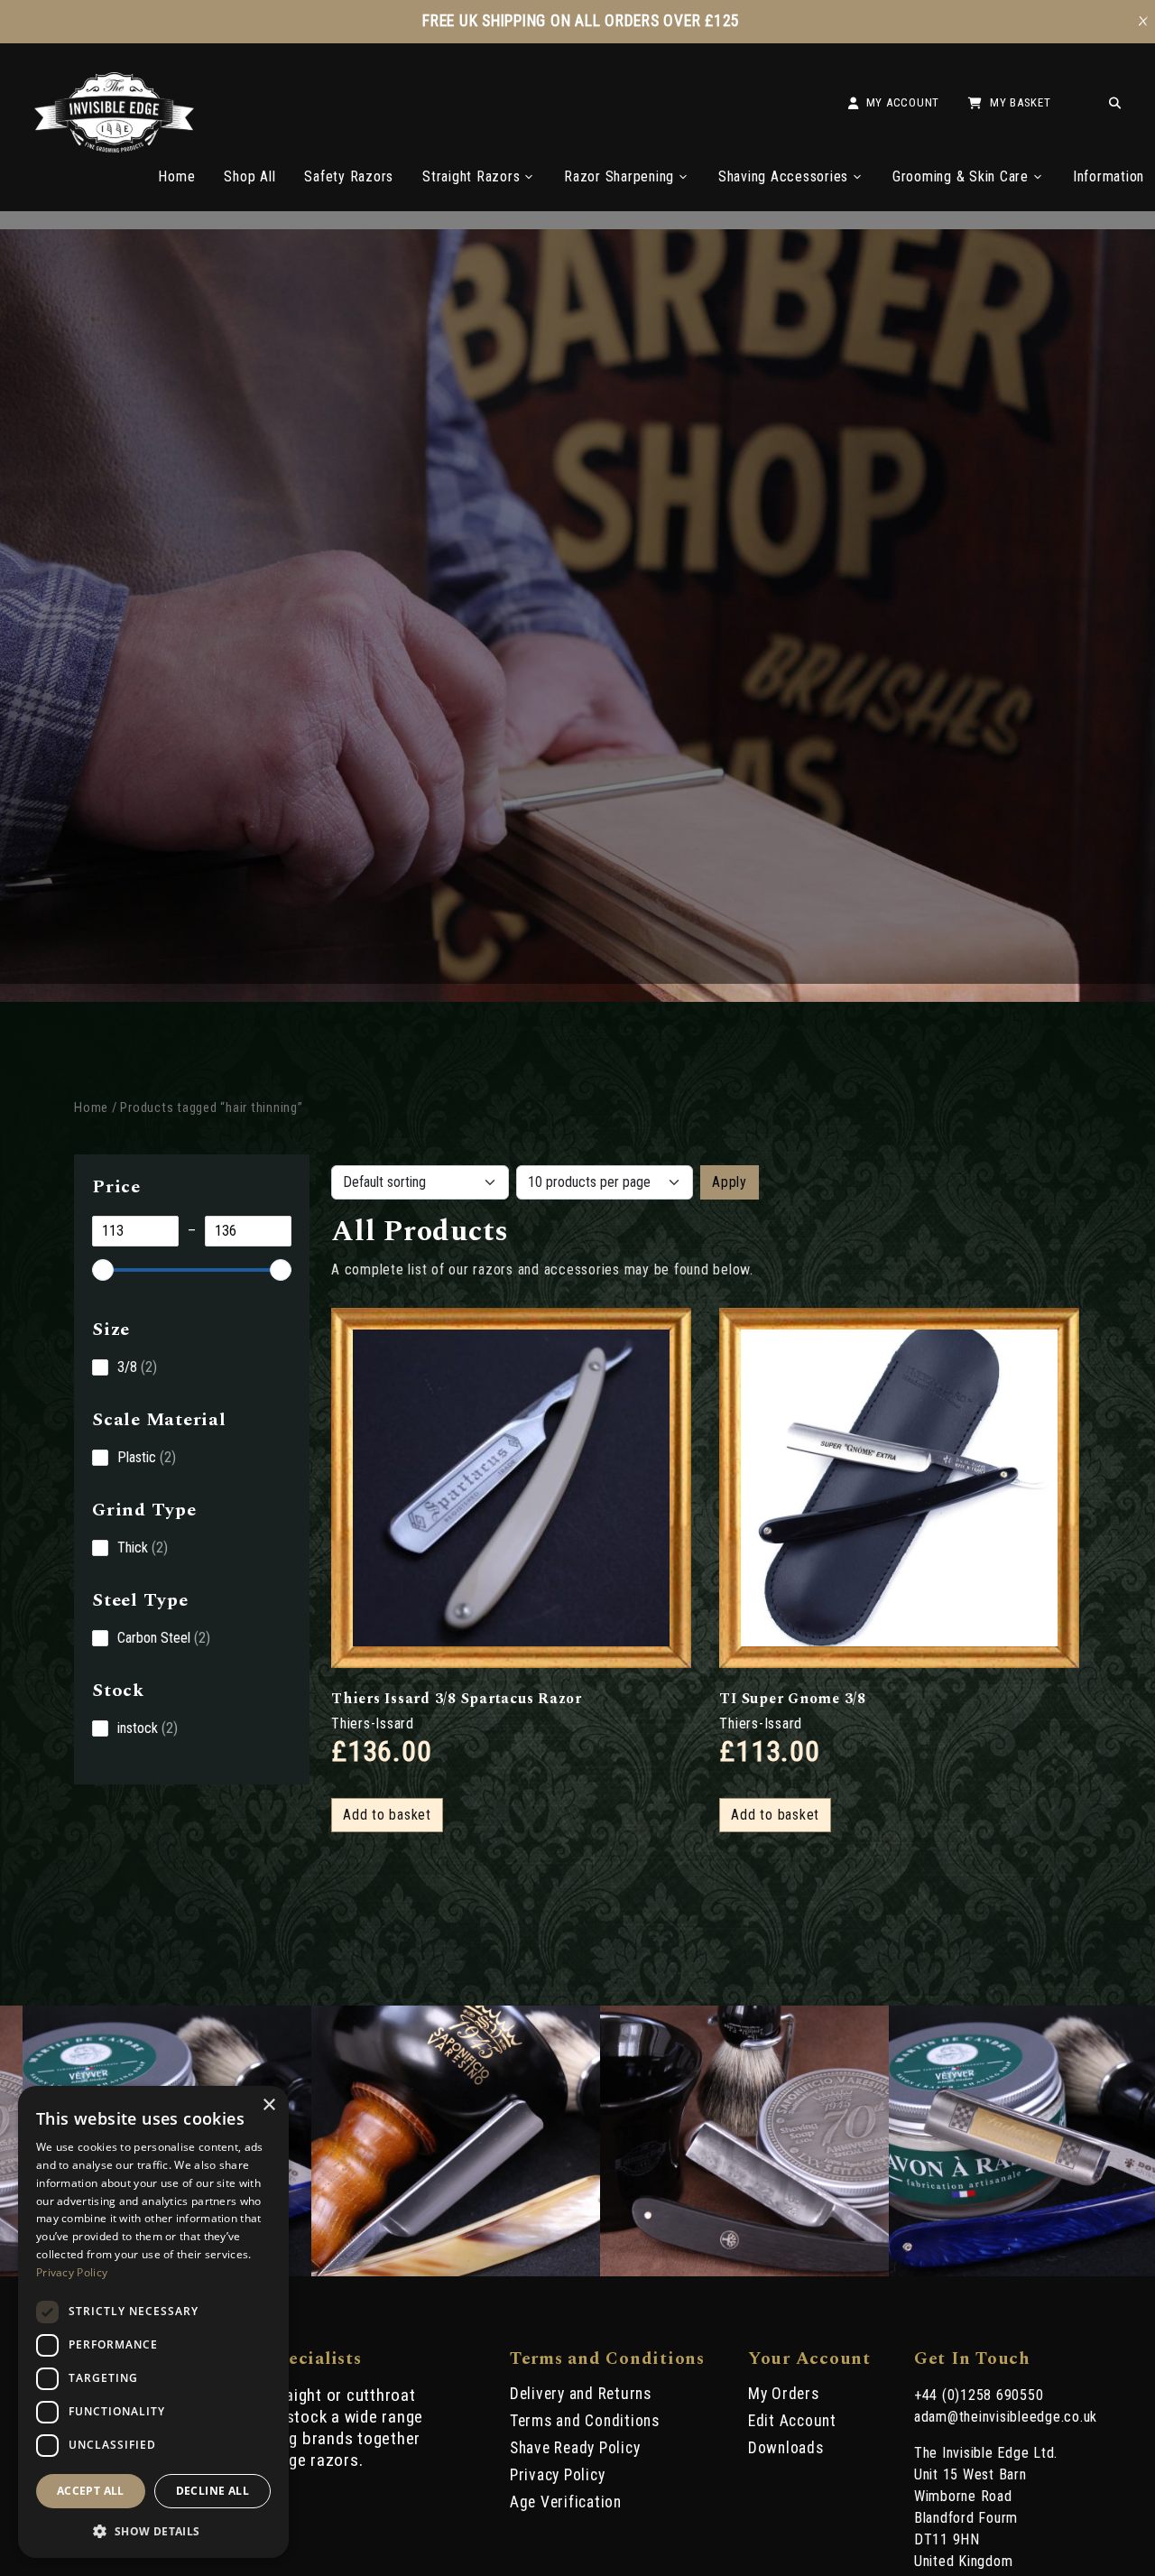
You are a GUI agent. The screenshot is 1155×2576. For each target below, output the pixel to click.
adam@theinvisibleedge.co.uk (1006, 2417)
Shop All (249, 176)
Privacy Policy (558, 2475)
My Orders (784, 2394)
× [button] (268, 2105)
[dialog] (153, 2322)
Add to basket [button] (387, 1815)
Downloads (786, 2448)
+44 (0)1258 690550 (979, 2395)
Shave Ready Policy (575, 2448)
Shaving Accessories (783, 176)
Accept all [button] (91, 2491)
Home (176, 176)
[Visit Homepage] (114, 148)
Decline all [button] (213, 2491)
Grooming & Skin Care (961, 176)
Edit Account (792, 2421)
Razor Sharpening (619, 176)
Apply (730, 1182)
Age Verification (566, 2502)
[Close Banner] (1143, 22)
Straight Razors (471, 176)
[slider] (103, 1270)
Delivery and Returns (581, 2394)
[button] (153, 2530)
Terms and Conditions (585, 2421)
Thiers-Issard (373, 1724)
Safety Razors (349, 176)
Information (1109, 176)
